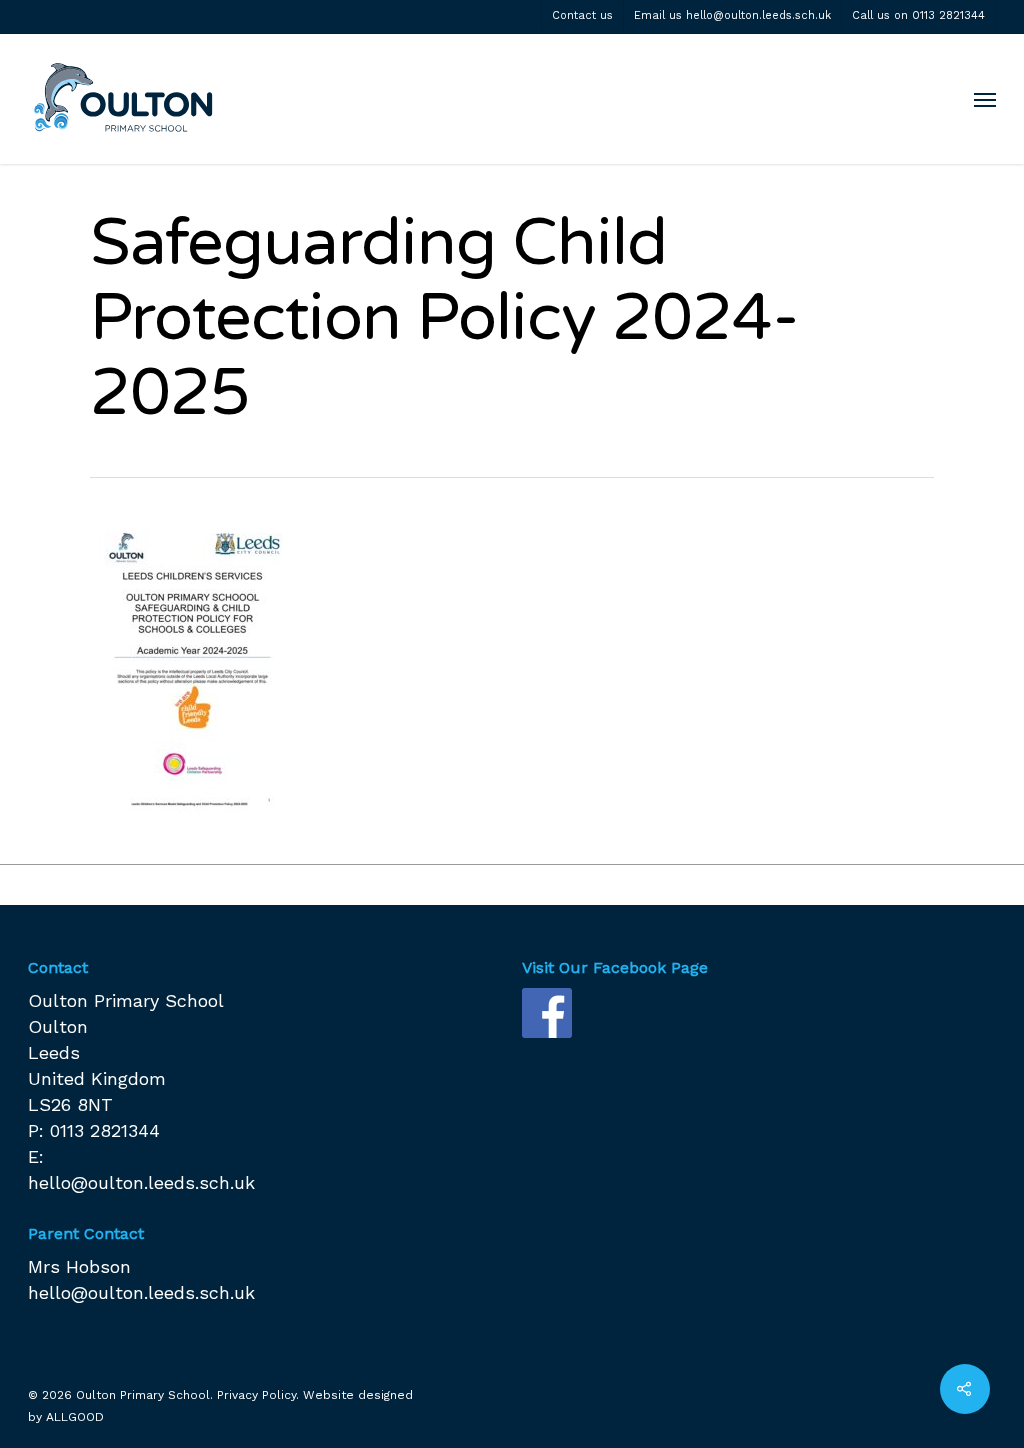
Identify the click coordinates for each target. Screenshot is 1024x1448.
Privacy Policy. (258, 1395)
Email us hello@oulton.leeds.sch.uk (732, 15)
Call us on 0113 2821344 (918, 15)
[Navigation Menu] (985, 99)
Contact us (582, 15)
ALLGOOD (75, 1417)
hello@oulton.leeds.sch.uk (141, 1182)
